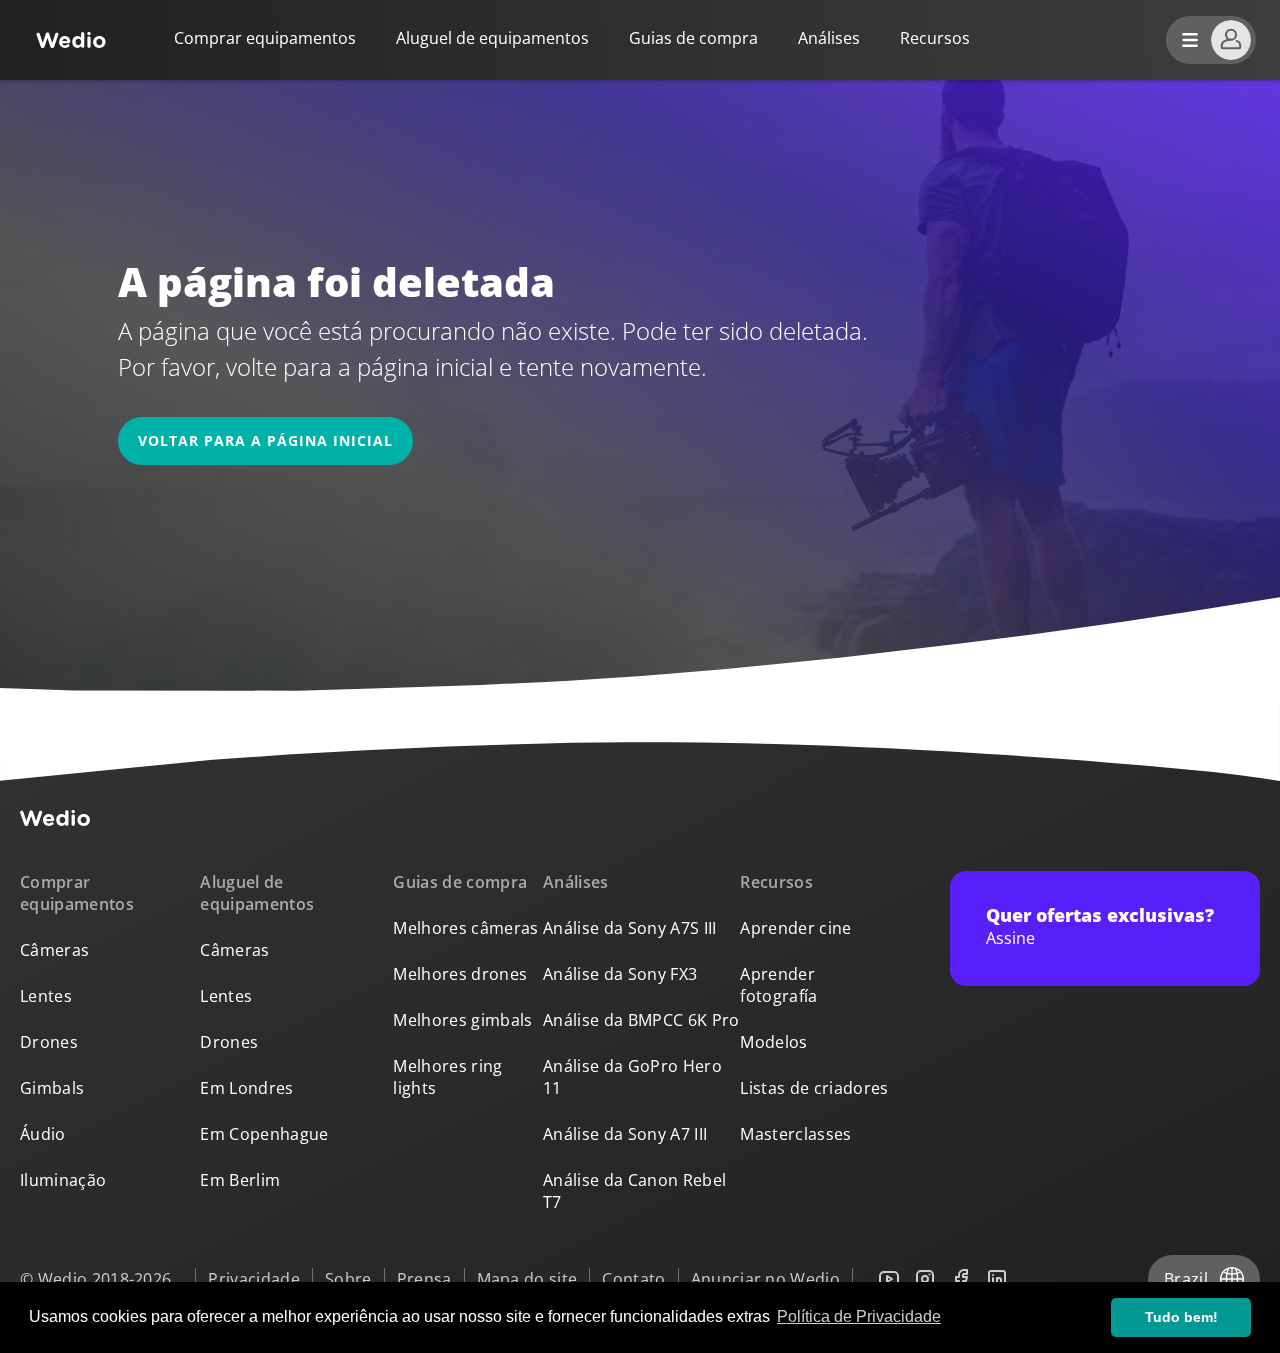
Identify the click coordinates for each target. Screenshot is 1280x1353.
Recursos (776, 882)
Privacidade (254, 1279)
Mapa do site (527, 1279)
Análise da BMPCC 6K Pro (641, 1020)
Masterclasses (795, 1134)
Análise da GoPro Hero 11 (632, 1077)
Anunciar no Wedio (765, 1279)
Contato (633, 1279)
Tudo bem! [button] (1181, 1317)
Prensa (424, 1279)
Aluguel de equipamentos (492, 38)
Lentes (46, 996)
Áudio (43, 1134)
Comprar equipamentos (265, 38)
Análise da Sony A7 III (625, 1134)
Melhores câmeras (465, 928)
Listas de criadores (814, 1088)
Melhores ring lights (447, 1077)
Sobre (348, 1279)
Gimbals (52, 1088)
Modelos (773, 1042)
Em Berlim (240, 1180)
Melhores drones (460, 974)
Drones (49, 1042)
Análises (829, 38)
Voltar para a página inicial (265, 440)
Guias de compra (693, 38)
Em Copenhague (264, 1134)
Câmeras (54, 950)
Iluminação (63, 1180)
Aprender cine (795, 928)
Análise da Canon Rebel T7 (634, 1191)
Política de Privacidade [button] (859, 1316)
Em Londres (246, 1088)
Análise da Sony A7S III (629, 928)
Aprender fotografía (778, 985)
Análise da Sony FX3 (620, 974)
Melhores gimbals (462, 1020)
